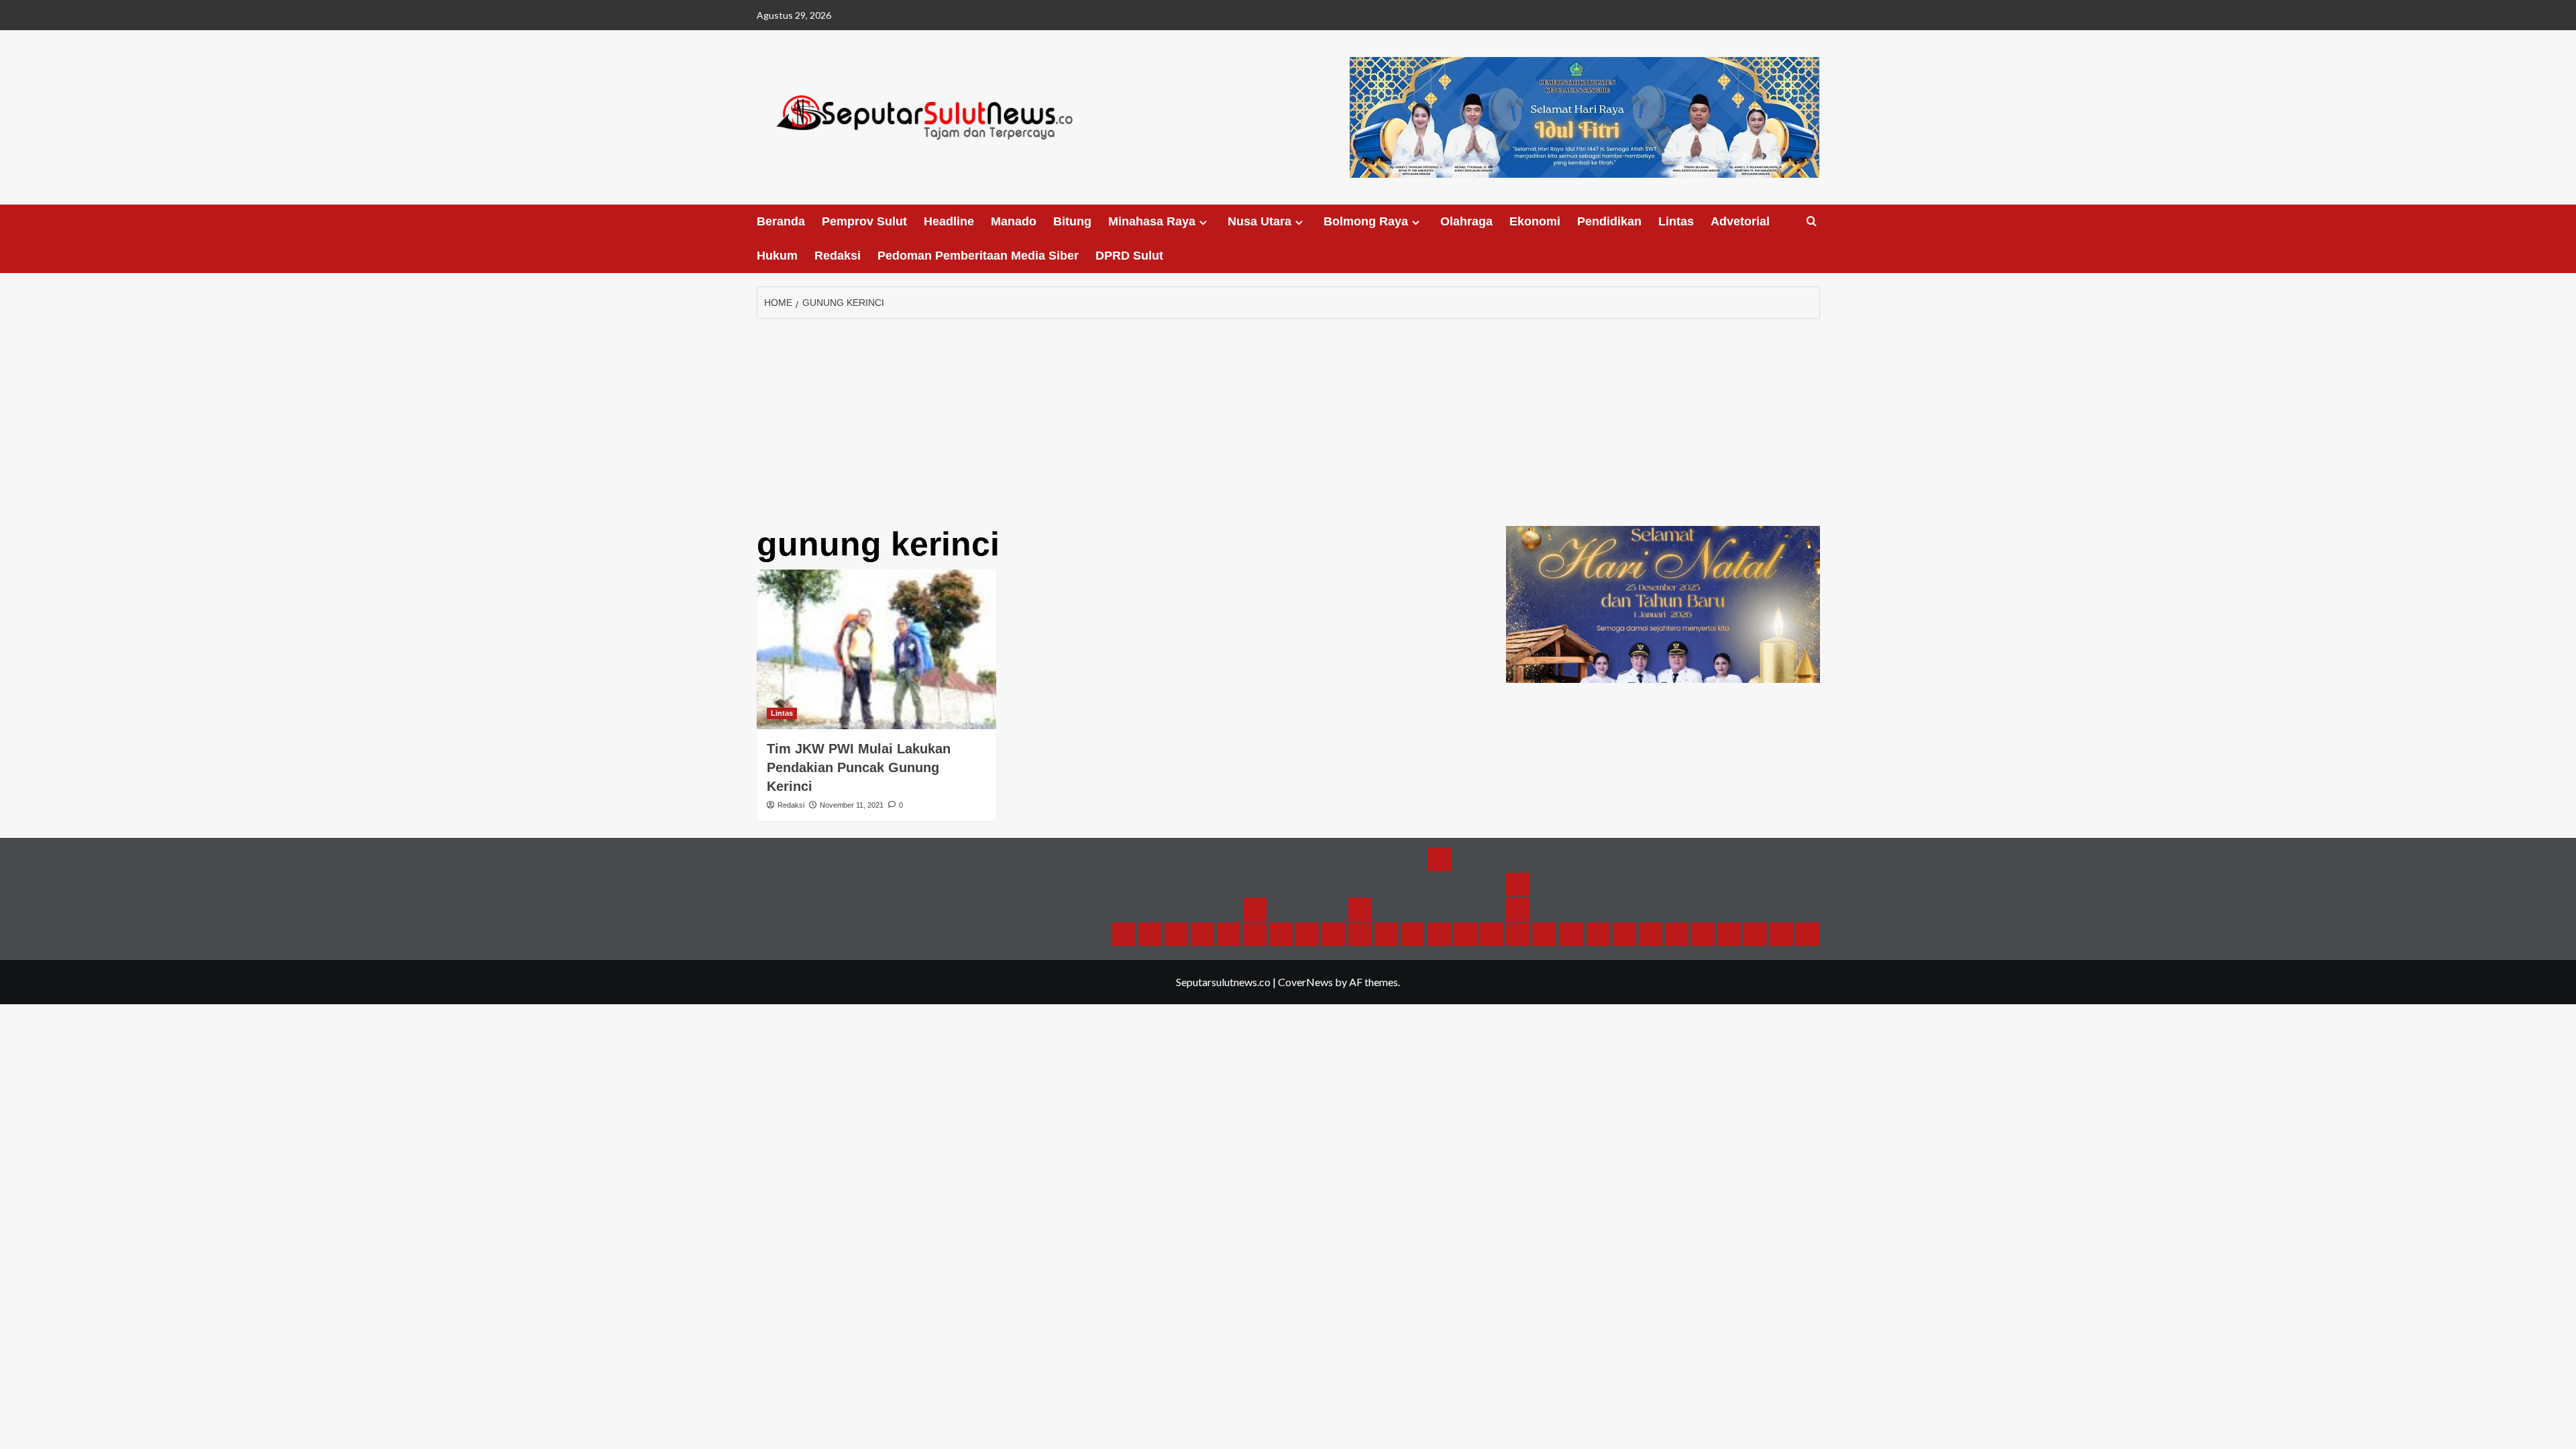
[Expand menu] (1203, 222)
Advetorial (1740, 221)
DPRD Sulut (1129, 256)
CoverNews (1305, 982)
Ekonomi (1535, 221)
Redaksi (838, 256)
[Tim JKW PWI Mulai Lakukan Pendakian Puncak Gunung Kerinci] (876, 649)
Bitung (1072, 221)
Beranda (781, 221)
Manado (1014, 221)
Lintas (1676, 221)
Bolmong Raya (1366, 221)
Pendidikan (1609, 221)
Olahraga (1466, 221)
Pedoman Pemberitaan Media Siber (978, 256)
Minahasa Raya (1152, 221)
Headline (949, 221)
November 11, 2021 (852, 805)
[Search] (1812, 222)
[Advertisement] (1288, 419)
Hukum (777, 256)
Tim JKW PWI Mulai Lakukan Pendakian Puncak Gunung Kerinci (859, 767)
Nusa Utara (1259, 221)
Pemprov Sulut (864, 221)
